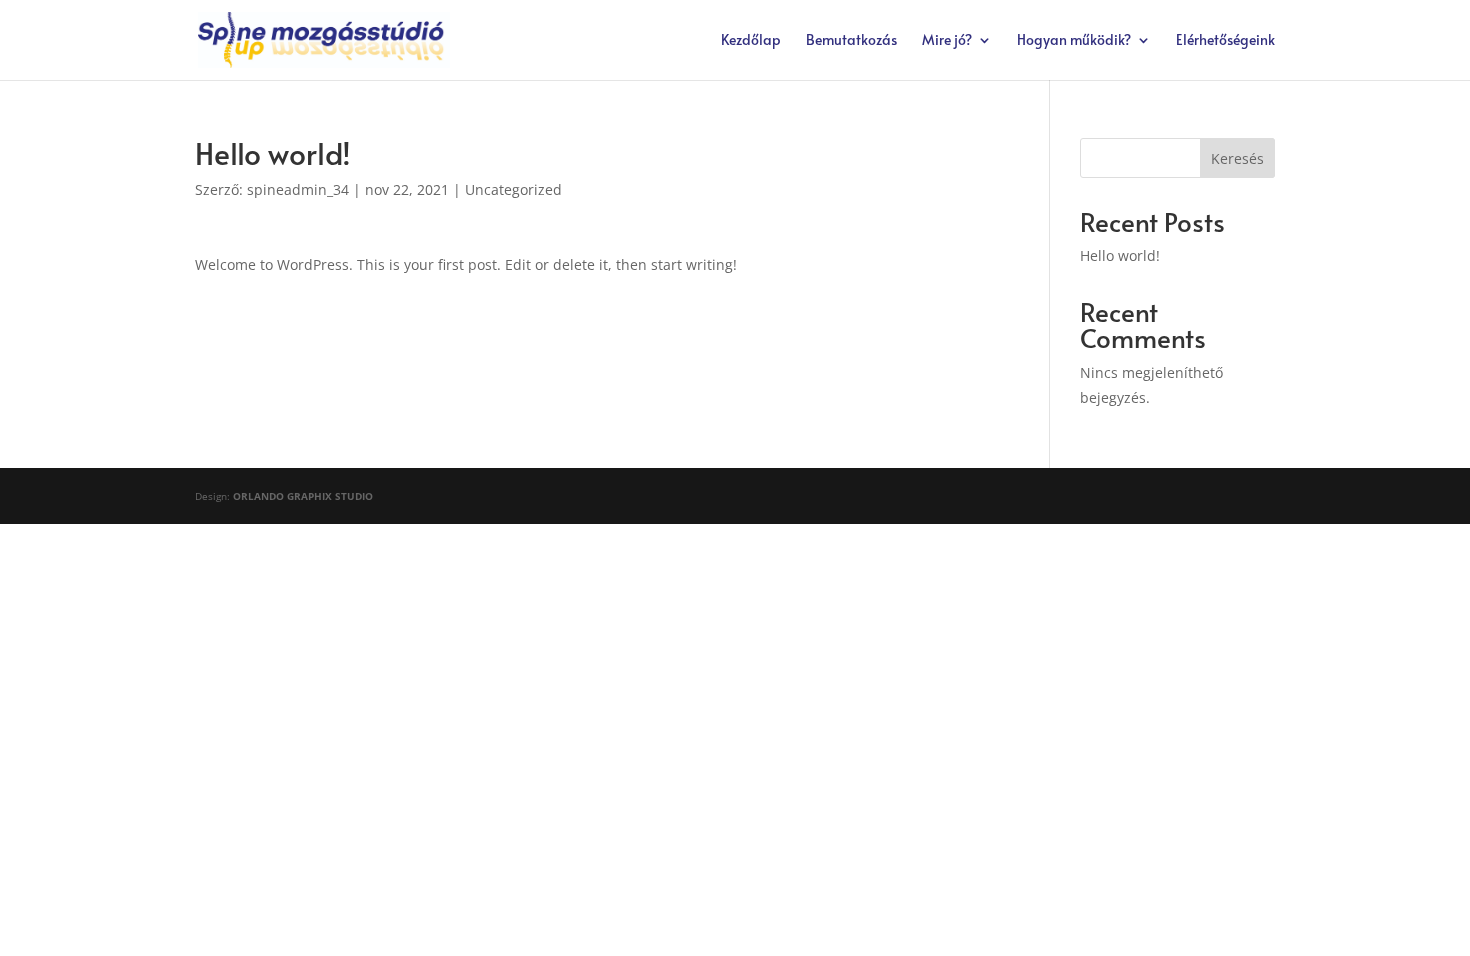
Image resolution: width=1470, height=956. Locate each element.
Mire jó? (947, 41)
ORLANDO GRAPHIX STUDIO (303, 496)
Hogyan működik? (1074, 41)
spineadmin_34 (298, 189)
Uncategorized (513, 189)
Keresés (1237, 158)
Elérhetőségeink (1225, 41)
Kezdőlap (751, 41)
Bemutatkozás (851, 41)
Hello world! (1120, 255)
